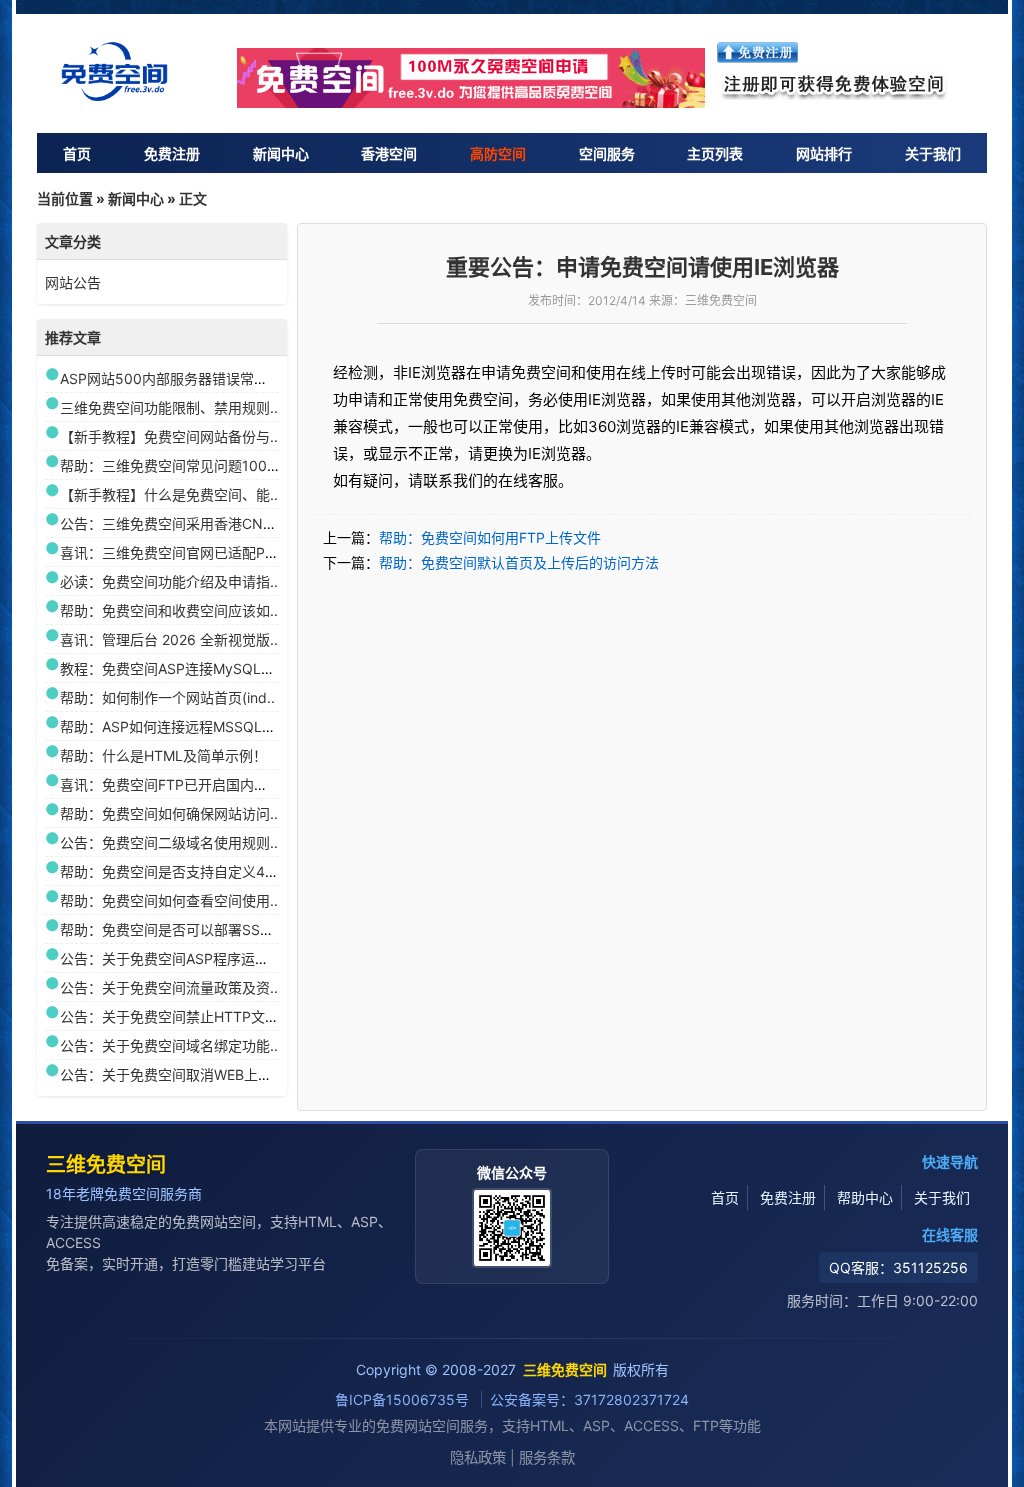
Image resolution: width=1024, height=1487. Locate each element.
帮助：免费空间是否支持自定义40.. (171, 871)
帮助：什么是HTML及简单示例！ (163, 755)
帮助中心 (865, 1197)
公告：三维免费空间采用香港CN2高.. (176, 523)
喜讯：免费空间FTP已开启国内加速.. (175, 784)
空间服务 (607, 153)
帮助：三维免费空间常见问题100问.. (174, 465)
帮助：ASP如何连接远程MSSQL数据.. (179, 726)
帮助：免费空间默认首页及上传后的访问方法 (519, 562)
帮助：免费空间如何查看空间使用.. (169, 900)
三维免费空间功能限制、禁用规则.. (169, 407)
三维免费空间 (106, 1165)
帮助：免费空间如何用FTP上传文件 (490, 537)
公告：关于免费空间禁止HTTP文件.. (173, 1016)
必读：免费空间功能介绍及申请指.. (169, 581)
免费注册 (172, 153)
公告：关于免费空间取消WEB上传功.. (177, 1074)
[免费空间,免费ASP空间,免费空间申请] (472, 78)
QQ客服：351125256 (898, 1267)
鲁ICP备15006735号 (404, 1399)
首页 (77, 153)
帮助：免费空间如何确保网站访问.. (169, 813)
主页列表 (715, 153)
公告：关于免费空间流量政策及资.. (169, 987)
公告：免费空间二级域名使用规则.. (169, 842)
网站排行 (824, 153)
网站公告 (73, 282)
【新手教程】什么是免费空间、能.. (169, 494)
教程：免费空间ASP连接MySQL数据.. (178, 668)
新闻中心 (281, 153)
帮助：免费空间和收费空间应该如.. (169, 610)
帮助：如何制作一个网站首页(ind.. (167, 697)
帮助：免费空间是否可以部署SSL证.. (175, 929)
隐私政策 (478, 1457)
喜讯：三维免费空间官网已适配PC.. (171, 552)
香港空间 (389, 153)
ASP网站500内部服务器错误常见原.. (175, 378)
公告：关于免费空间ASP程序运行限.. (175, 958)
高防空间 (498, 153)
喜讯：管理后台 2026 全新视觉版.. (169, 639)
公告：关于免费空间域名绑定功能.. (169, 1045)
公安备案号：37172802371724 (589, 1399)
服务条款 (547, 1457)
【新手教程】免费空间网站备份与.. (169, 436)
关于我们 (933, 153)
